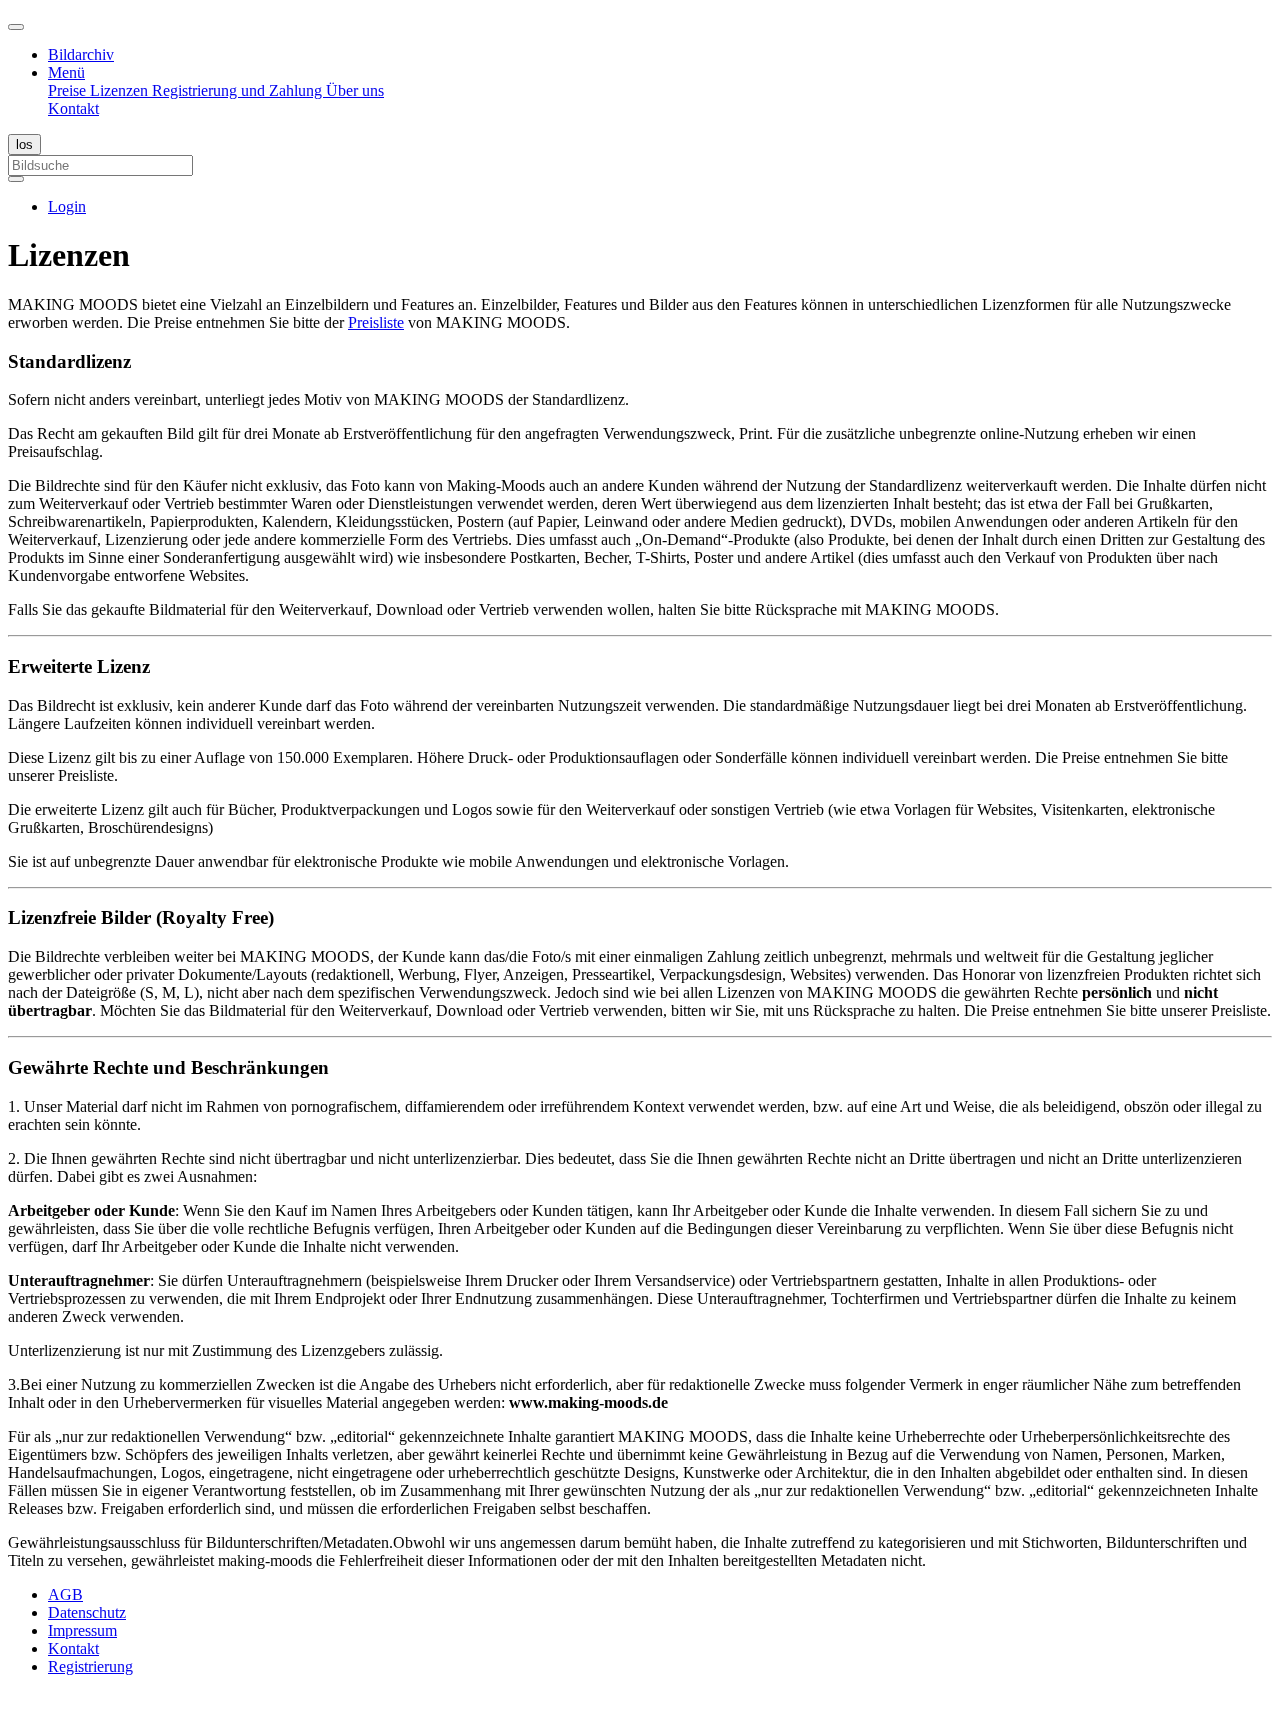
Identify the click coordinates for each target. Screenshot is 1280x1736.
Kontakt (73, 108)
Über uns (355, 90)
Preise (69, 90)
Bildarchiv (81, 54)
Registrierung (90, 1666)
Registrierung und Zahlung (239, 90)
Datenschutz (87, 1612)
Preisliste (376, 322)
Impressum (82, 1630)
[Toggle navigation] (16, 27)
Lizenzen (121, 90)
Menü (66, 72)
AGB (65, 1594)
